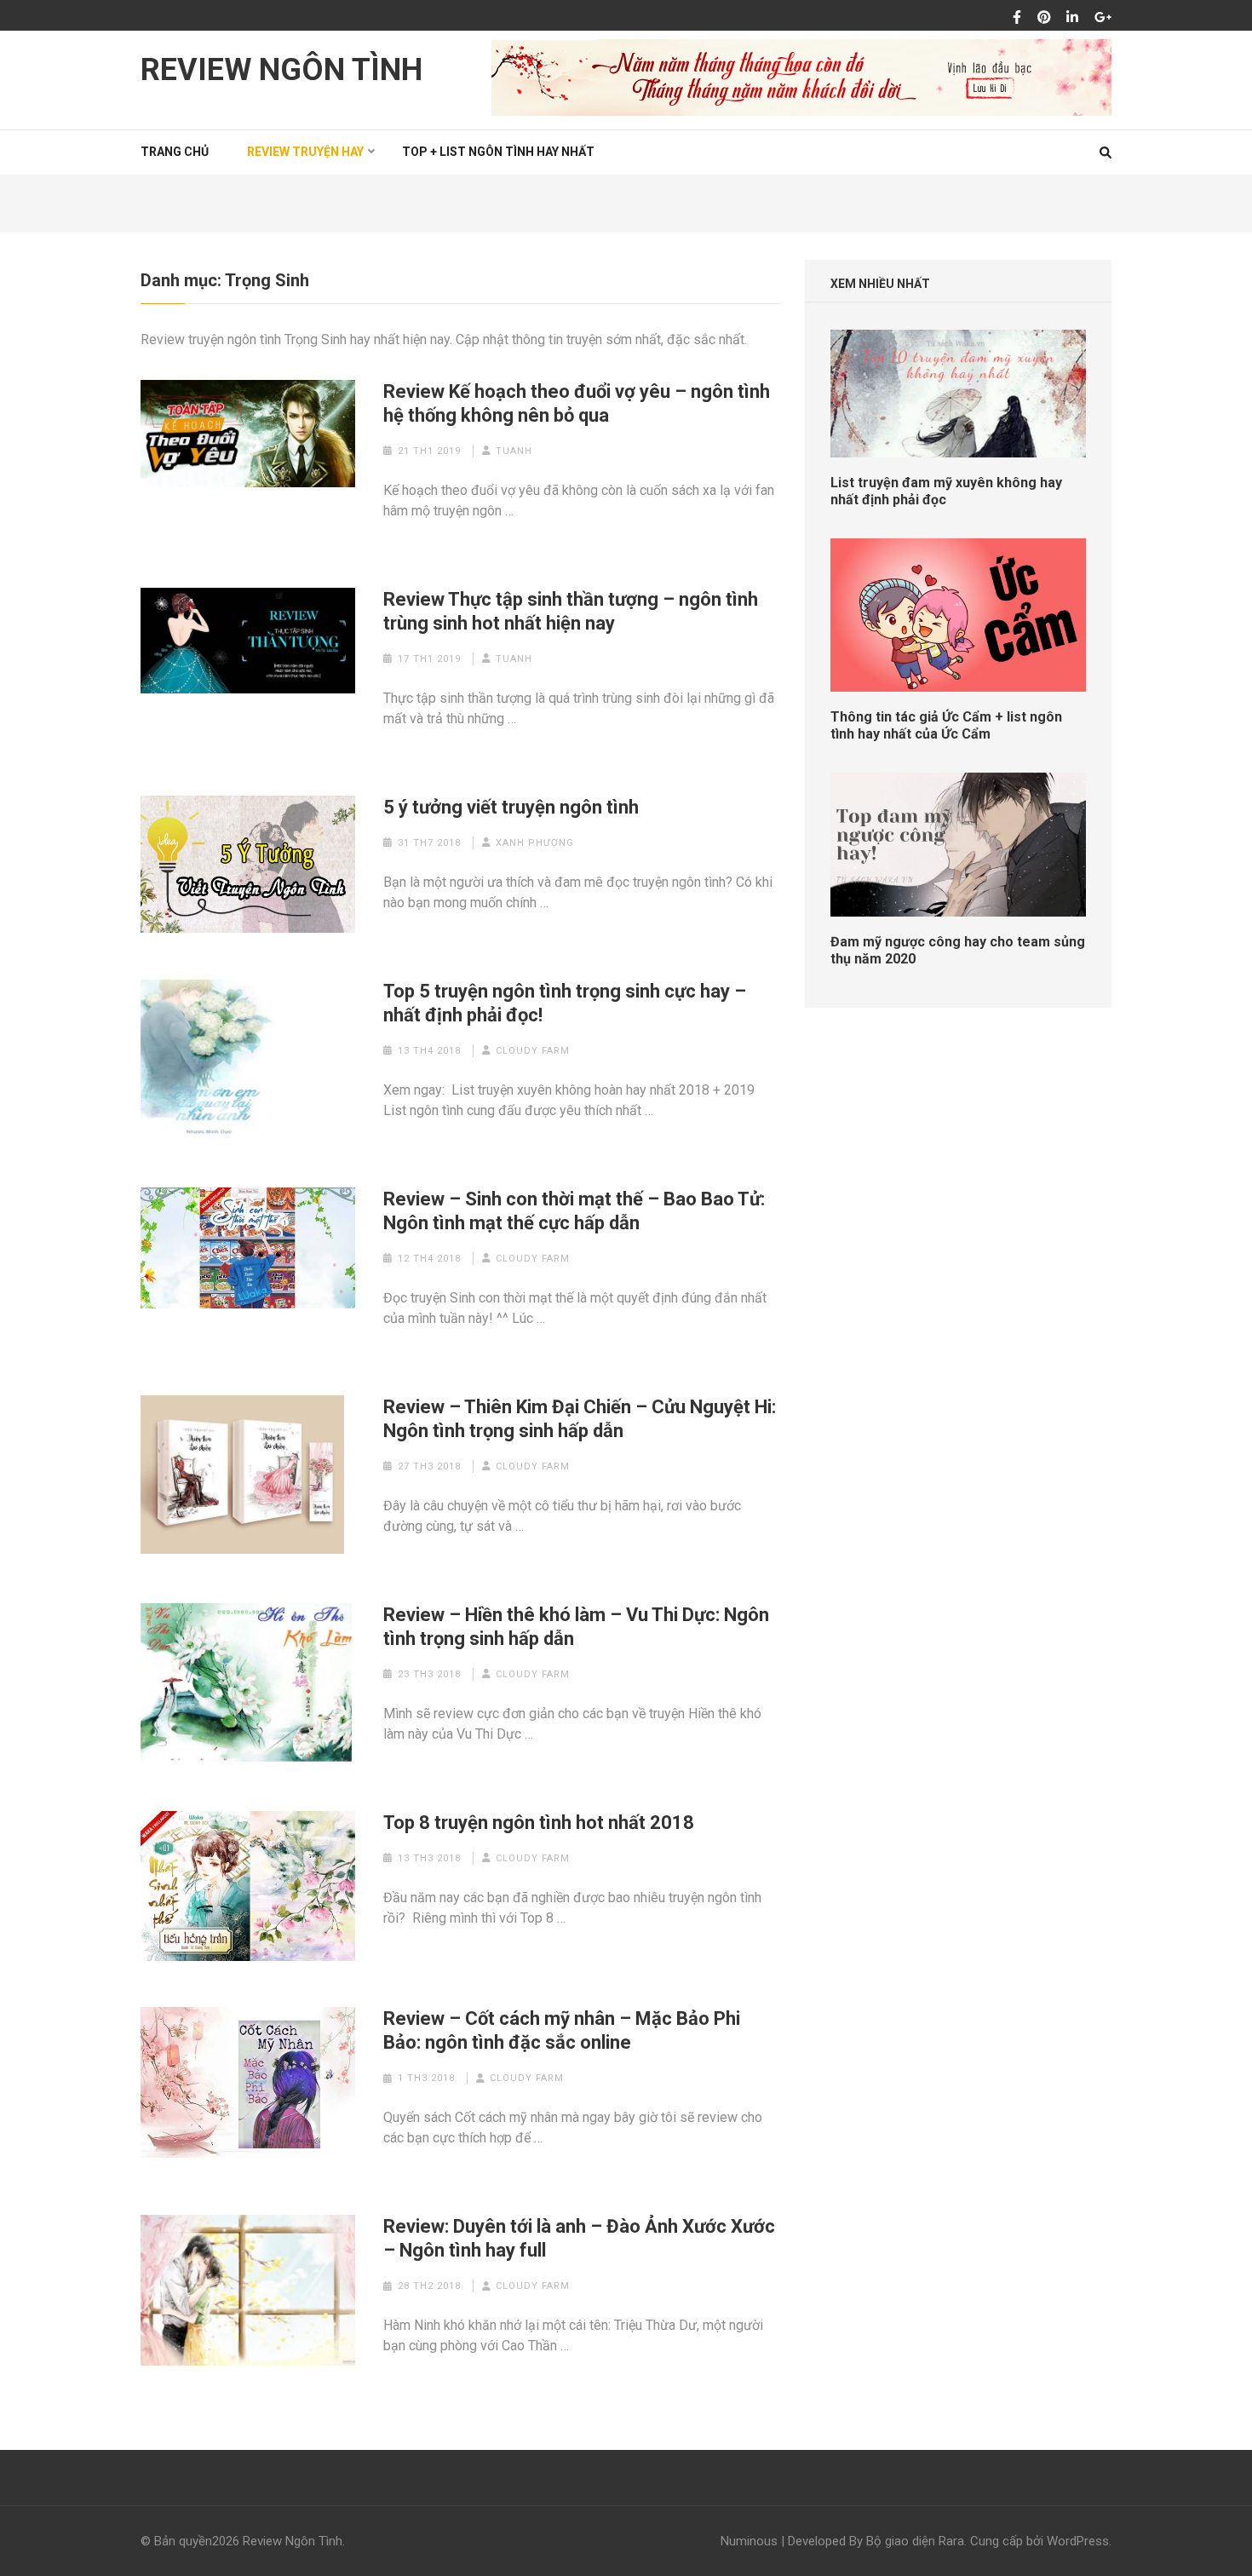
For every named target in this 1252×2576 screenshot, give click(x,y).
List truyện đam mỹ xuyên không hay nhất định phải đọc (946, 491)
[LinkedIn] (1072, 18)
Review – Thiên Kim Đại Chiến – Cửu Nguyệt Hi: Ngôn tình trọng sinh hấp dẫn (580, 1419)
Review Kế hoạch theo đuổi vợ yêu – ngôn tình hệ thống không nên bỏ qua (577, 403)
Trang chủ (175, 152)
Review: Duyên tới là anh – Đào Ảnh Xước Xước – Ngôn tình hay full (579, 2238)
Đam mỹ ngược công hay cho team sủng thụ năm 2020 (958, 950)
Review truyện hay (305, 152)
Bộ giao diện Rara (915, 2541)
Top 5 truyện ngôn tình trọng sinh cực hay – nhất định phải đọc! (565, 1003)
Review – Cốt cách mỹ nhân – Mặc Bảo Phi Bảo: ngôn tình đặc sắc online (562, 2030)
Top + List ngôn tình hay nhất (498, 152)
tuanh (514, 451)
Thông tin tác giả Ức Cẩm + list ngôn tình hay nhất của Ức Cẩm (946, 725)
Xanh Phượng (535, 843)
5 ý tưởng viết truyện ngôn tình (511, 807)
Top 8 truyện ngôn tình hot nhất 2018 (539, 1823)
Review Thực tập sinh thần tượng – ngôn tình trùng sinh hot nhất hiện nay (571, 611)
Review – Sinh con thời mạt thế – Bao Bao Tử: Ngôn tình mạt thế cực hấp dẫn (574, 1211)
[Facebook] (1017, 18)
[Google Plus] (1103, 18)
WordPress (1078, 2541)
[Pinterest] (1044, 18)
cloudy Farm (533, 1051)
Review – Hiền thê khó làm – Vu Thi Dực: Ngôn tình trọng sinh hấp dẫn (576, 1627)
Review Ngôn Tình (281, 70)
